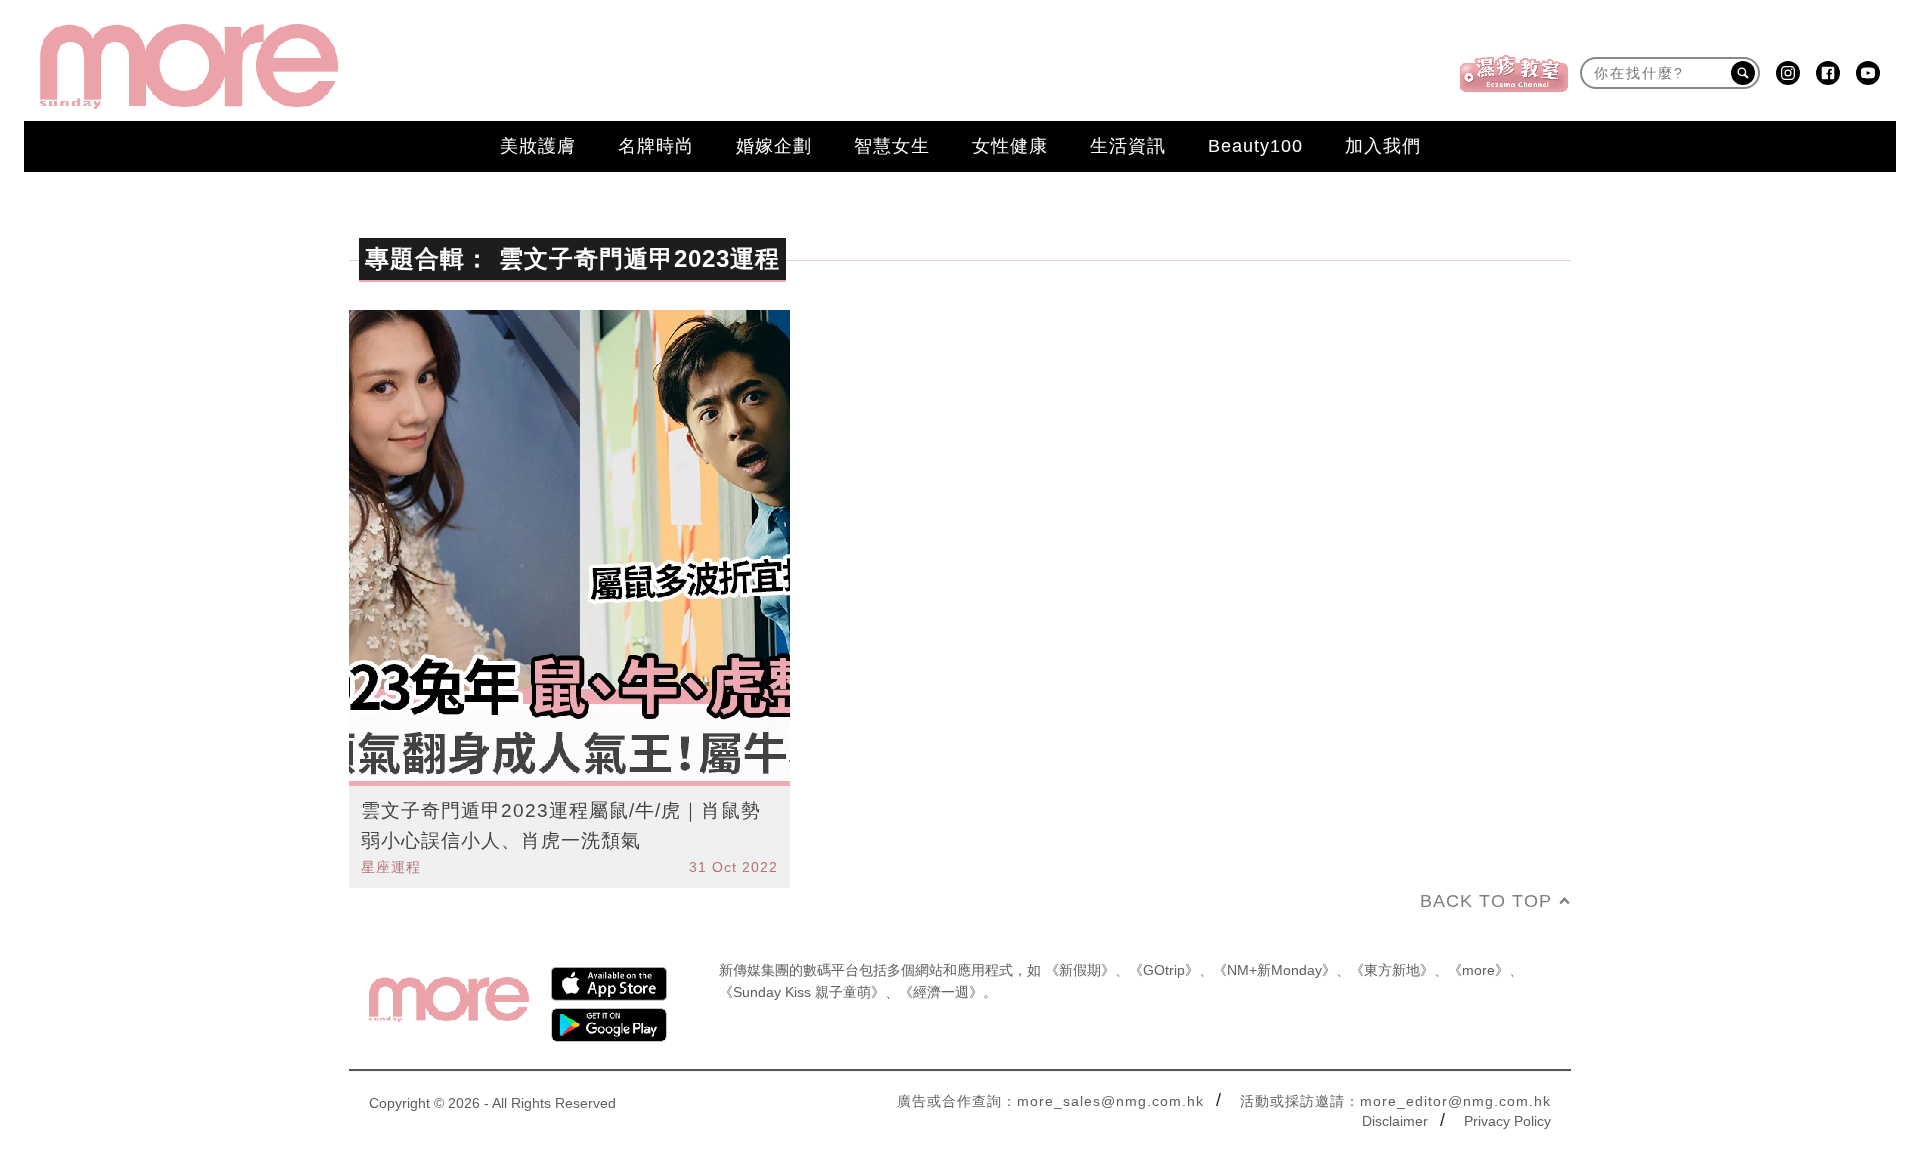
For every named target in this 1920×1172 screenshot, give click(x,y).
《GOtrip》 (1164, 970)
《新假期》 (1080, 970)
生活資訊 (1128, 146)
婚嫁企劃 (774, 146)
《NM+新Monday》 (1274, 970)
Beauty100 (1255, 146)
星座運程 (391, 867)
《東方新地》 (1392, 970)
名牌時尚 (656, 146)
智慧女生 (892, 146)
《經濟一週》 (941, 992)
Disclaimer (1395, 1121)
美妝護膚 (538, 146)
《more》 (1478, 970)
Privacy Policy (1507, 1121)
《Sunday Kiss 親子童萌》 (802, 992)
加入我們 (1383, 146)
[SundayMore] (189, 66)
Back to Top (1486, 901)
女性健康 (1010, 146)
